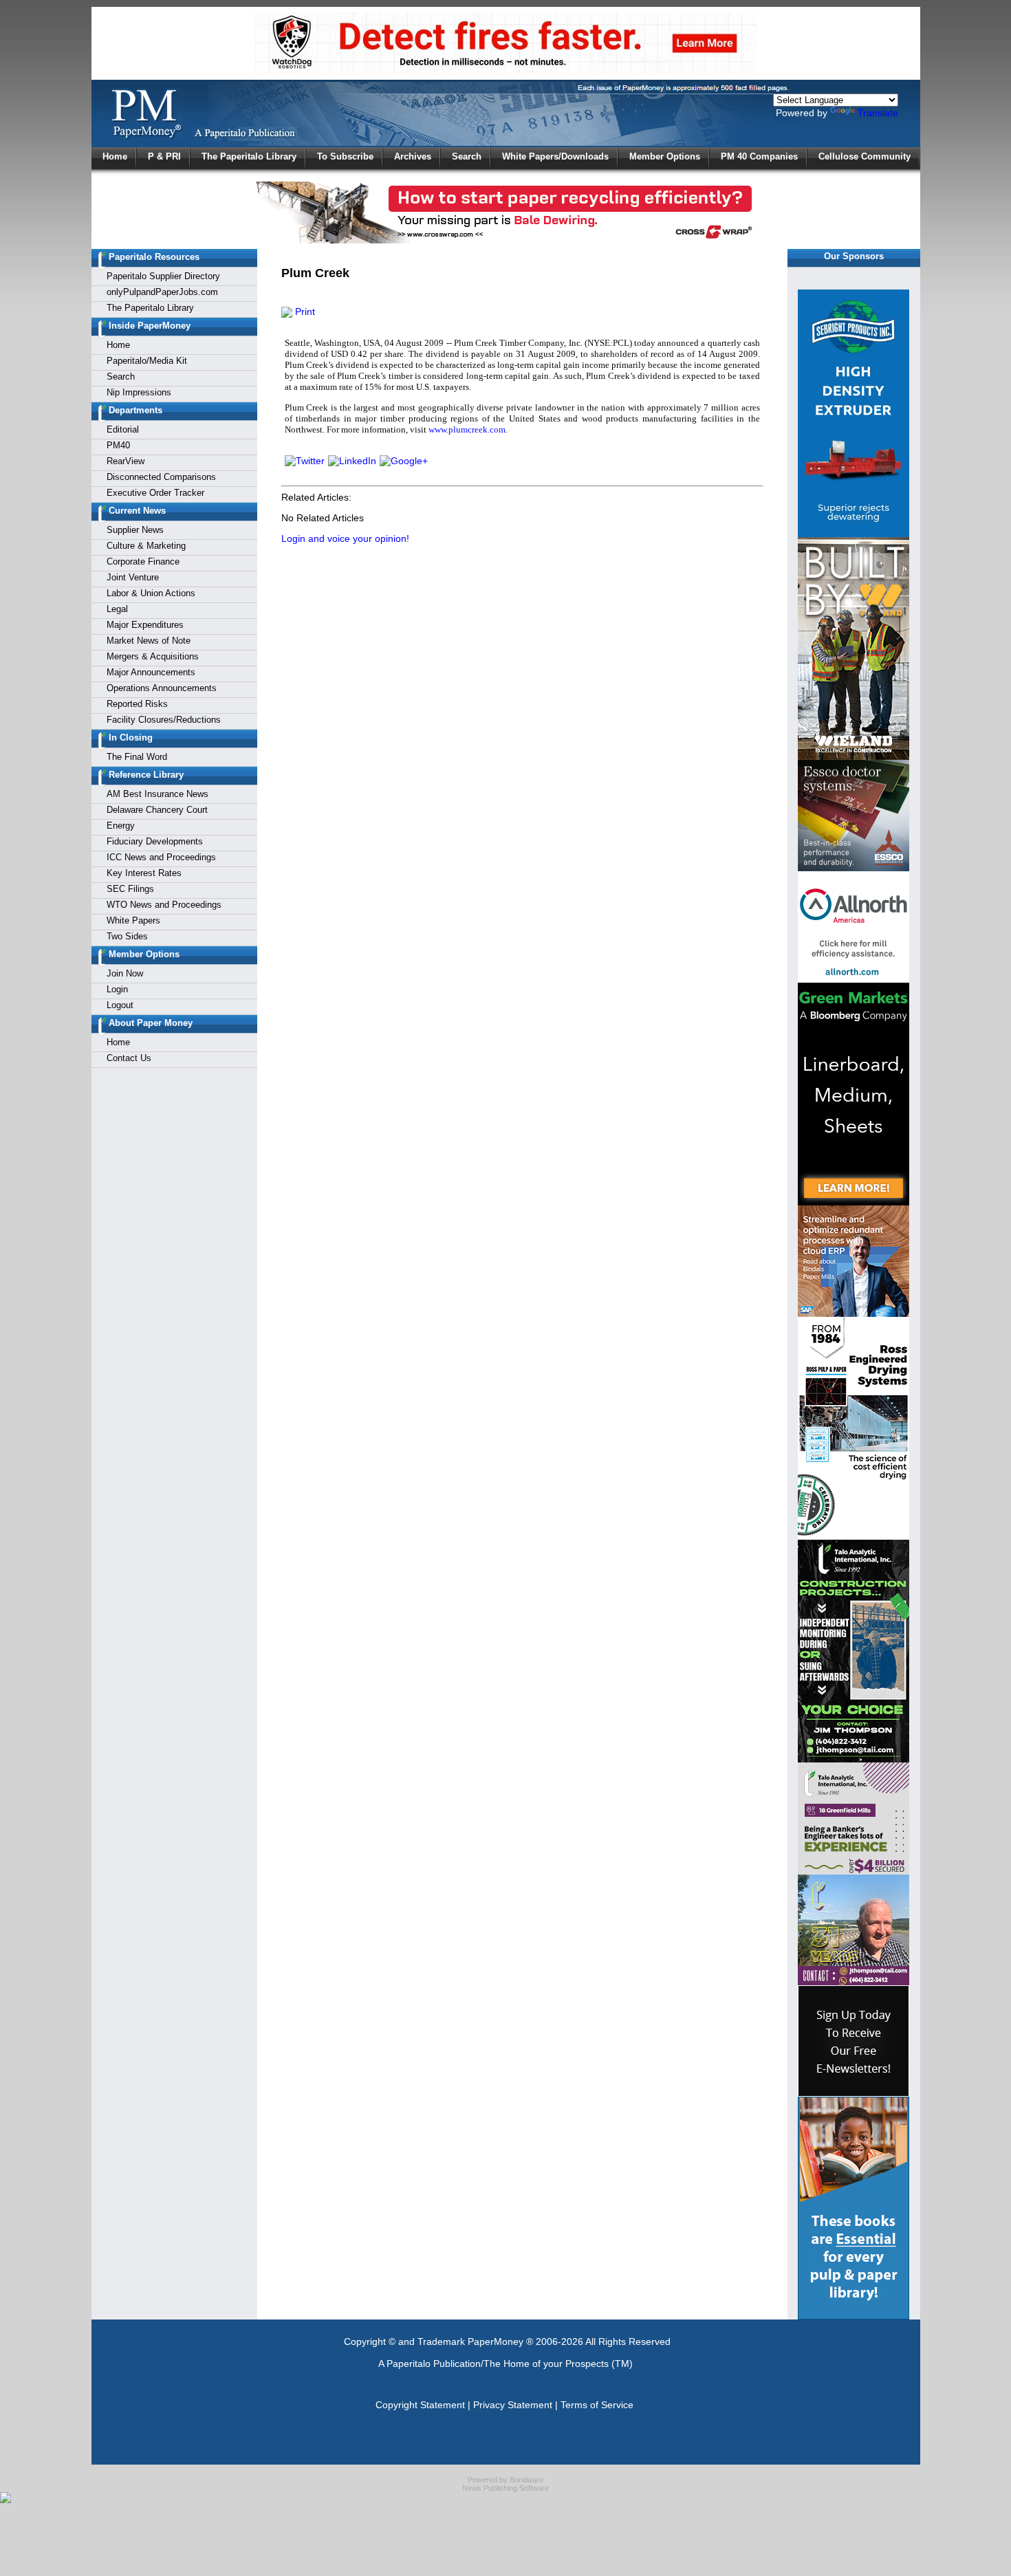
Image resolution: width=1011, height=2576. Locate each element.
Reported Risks (137, 704)
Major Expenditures (145, 625)
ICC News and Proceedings (161, 857)
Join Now (125, 973)
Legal (117, 609)
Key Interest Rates (144, 873)
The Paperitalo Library (249, 156)
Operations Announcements (162, 688)
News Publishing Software (505, 2488)
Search (467, 156)
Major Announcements (151, 672)
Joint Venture (133, 577)
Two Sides (127, 936)
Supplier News (135, 530)
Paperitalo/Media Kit (147, 361)
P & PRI (164, 156)
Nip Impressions (139, 392)
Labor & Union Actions (151, 593)
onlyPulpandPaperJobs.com (162, 292)
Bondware (526, 2480)
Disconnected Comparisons (161, 477)
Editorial (123, 429)
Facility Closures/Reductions (164, 720)
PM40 (118, 445)
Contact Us (129, 1058)
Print (304, 312)
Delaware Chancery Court (157, 810)
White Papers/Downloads (555, 156)
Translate (878, 113)
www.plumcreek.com (467, 429)
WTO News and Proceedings (164, 905)
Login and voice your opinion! (345, 538)
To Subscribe (345, 156)
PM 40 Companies (759, 156)
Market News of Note (149, 641)
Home (115, 156)
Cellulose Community (865, 156)
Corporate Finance (143, 561)
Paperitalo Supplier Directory (163, 276)
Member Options (665, 156)
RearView (126, 461)
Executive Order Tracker (155, 493)
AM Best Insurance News (157, 794)
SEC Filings (130, 889)
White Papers (133, 920)
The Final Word (137, 757)
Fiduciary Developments (155, 841)
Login (117, 989)
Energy (121, 826)
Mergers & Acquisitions (153, 656)
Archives (413, 156)
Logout (120, 1005)
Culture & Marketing (146, 546)
